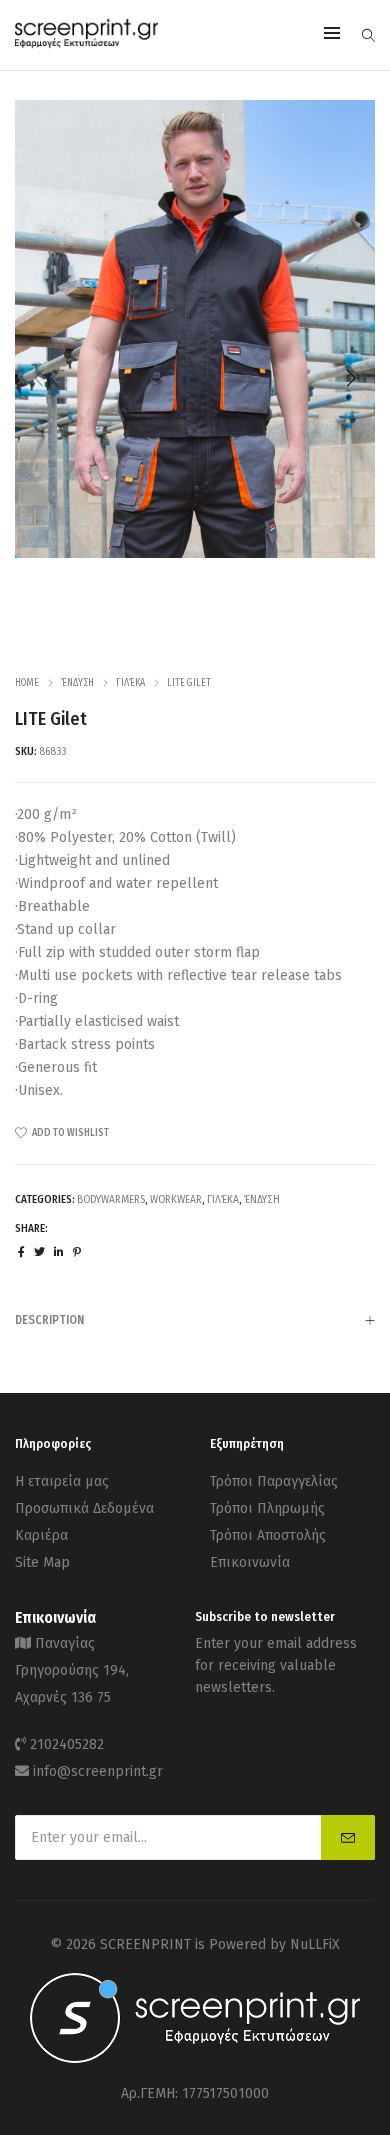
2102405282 (67, 1744)
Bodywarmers (111, 1199)
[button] (351, 378)
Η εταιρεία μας (62, 1481)
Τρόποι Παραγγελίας (274, 1481)
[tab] (195, 1319)
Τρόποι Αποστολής (268, 1535)
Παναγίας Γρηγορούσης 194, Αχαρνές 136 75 (72, 1670)
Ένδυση (77, 683)
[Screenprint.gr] (86, 44)
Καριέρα (41, 1535)
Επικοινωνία (250, 1562)
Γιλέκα (130, 683)
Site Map (42, 1562)
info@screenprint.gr (98, 1771)
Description (49, 1320)
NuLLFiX (315, 1944)
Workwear (176, 1199)
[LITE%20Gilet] (21, 1252)
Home (27, 683)
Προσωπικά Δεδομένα (84, 1508)
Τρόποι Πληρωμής (267, 1508)
